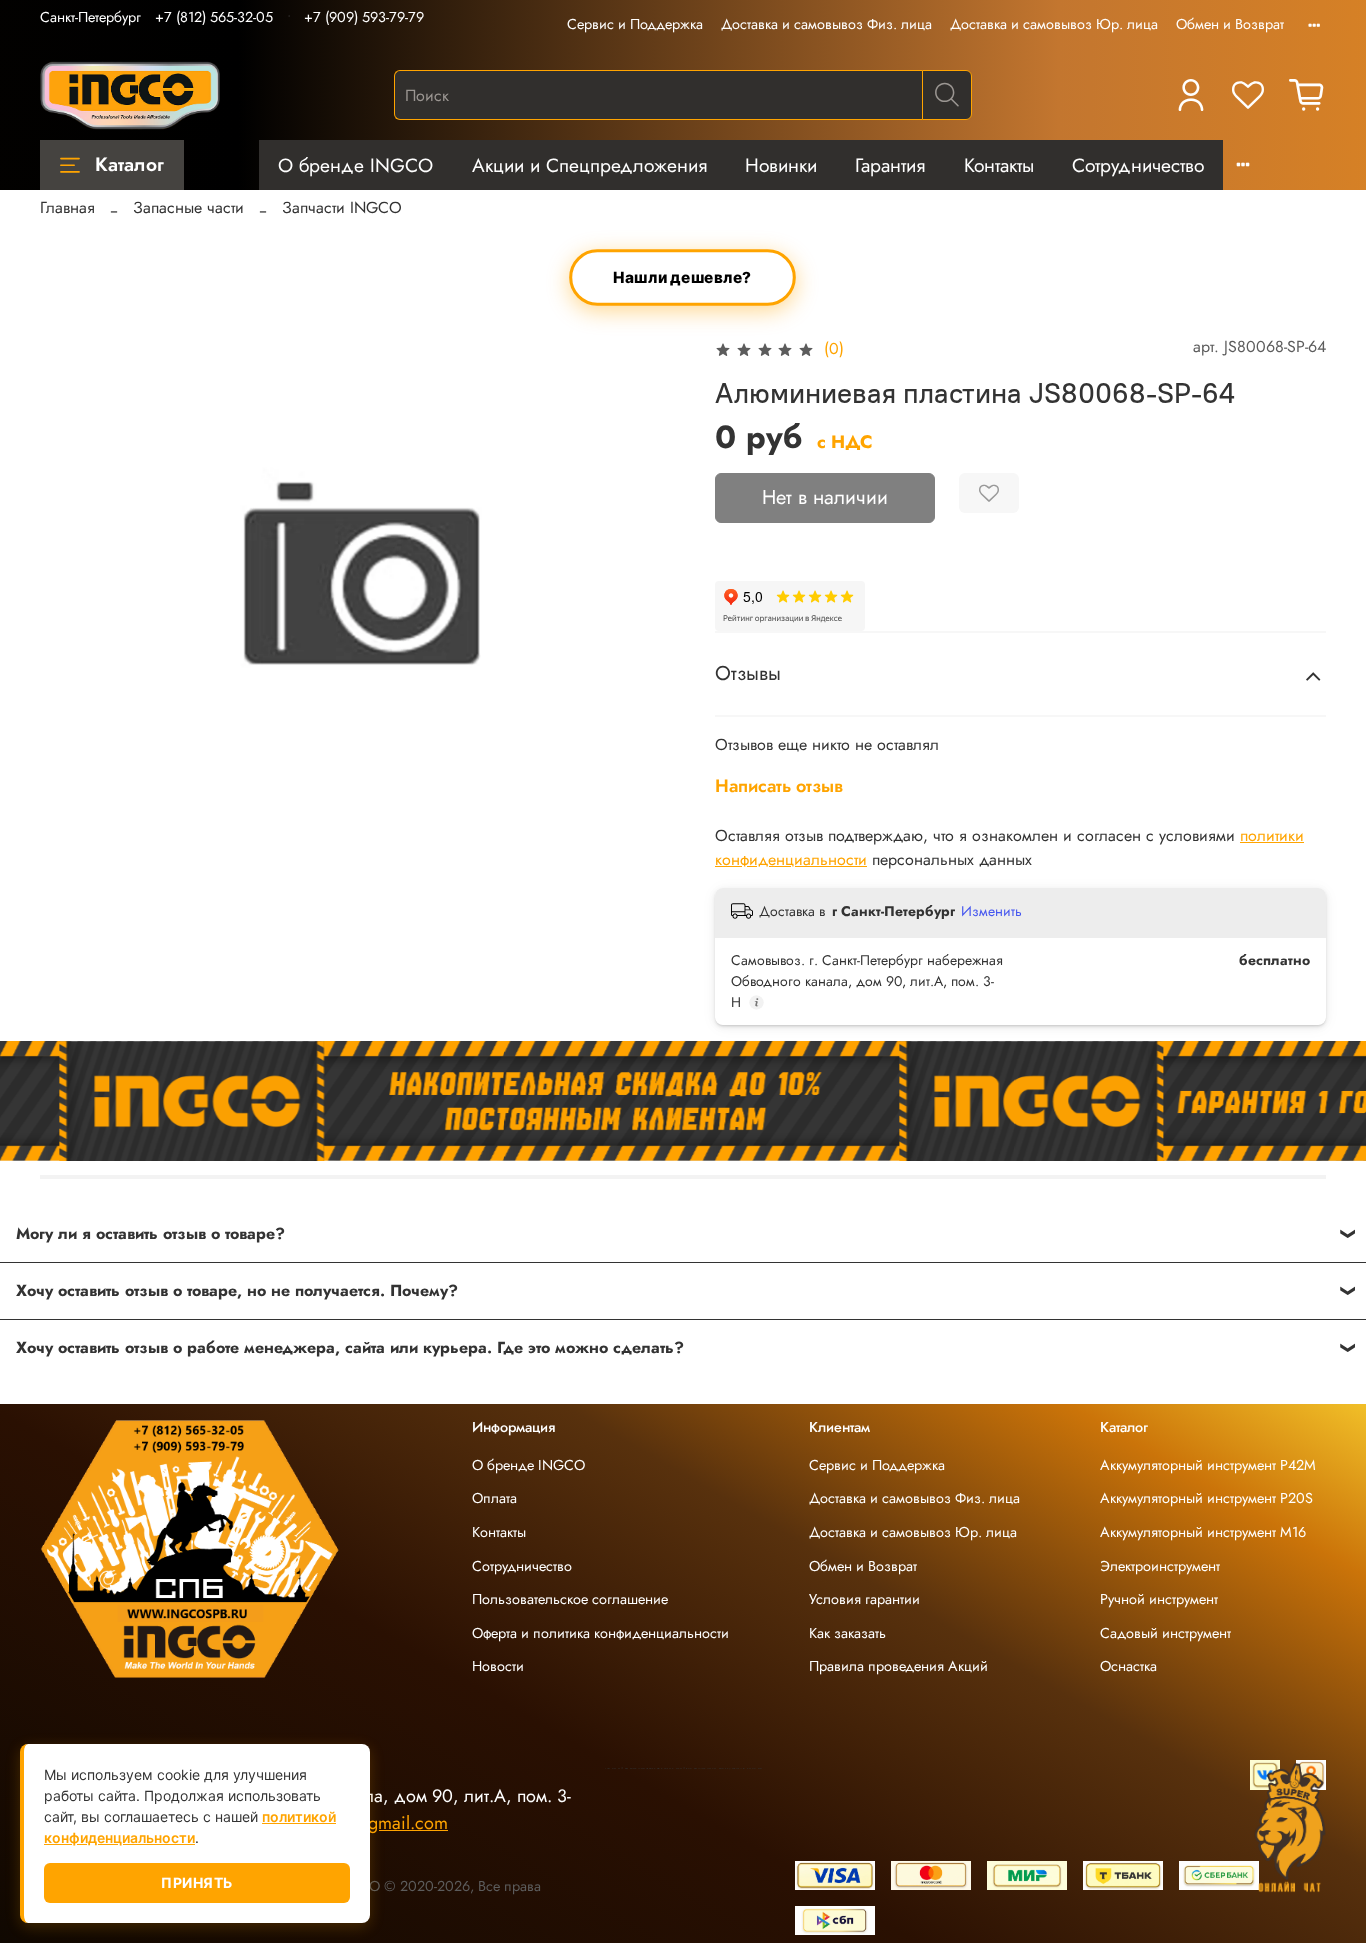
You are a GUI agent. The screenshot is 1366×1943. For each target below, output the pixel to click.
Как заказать (847, 1633)
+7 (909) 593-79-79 (364, 17)
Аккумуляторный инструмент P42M (1208, 1465)
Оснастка (1128, 1666)
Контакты (999, 165)
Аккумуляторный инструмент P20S (1206, 1498)
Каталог (129, 164)
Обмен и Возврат (1230, 24)
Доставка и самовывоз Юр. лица (1054, 24)
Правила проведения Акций (898, 1666)
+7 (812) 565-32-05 (214, 17)
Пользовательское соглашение (570, 1599)
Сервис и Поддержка (635, 24)
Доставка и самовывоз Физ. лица (826, 24)
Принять (197, 1882)
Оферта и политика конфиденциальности (600, 1633)
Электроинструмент (1160, 1566)
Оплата (494, 1498)
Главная (67, 207)
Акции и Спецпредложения (589, 165)
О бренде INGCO (355, 165)
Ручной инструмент (1159, 1599)
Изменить (991, 911)
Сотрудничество (1138, 165)
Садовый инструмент (1165, 1633)
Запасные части (188, 207)
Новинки (781, 165)
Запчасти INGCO (342, 207)
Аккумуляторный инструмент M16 (1203, 1532)
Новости (498, 1666)
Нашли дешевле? (683, 277)
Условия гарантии (864, 1599)
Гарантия (890, 165)
